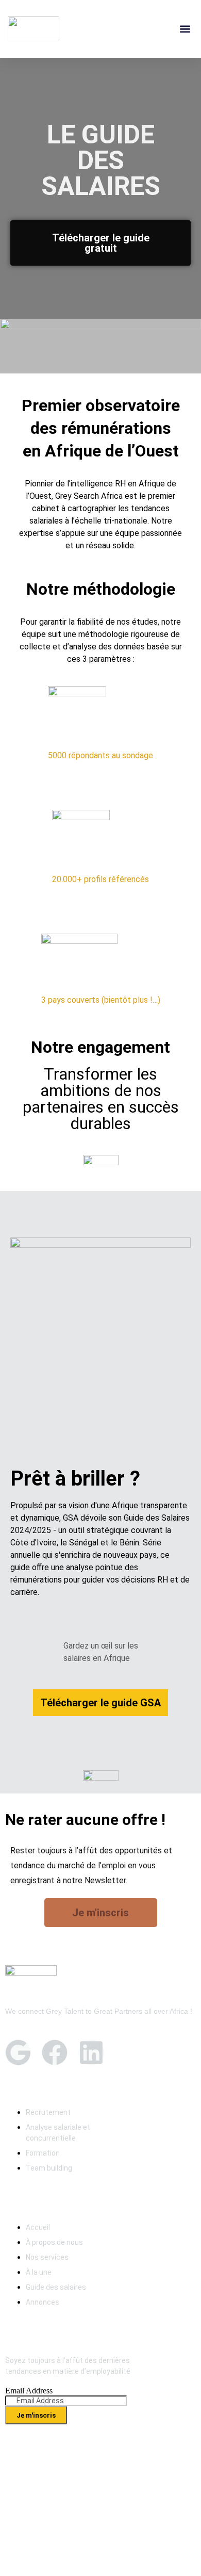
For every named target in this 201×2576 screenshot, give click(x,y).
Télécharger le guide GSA (100, 1703)
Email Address (29, 2391)
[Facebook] (55, 2052)
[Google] (18, 2052)
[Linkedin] (91, 2052)
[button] (185, 29)
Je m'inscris (36, 2415)
